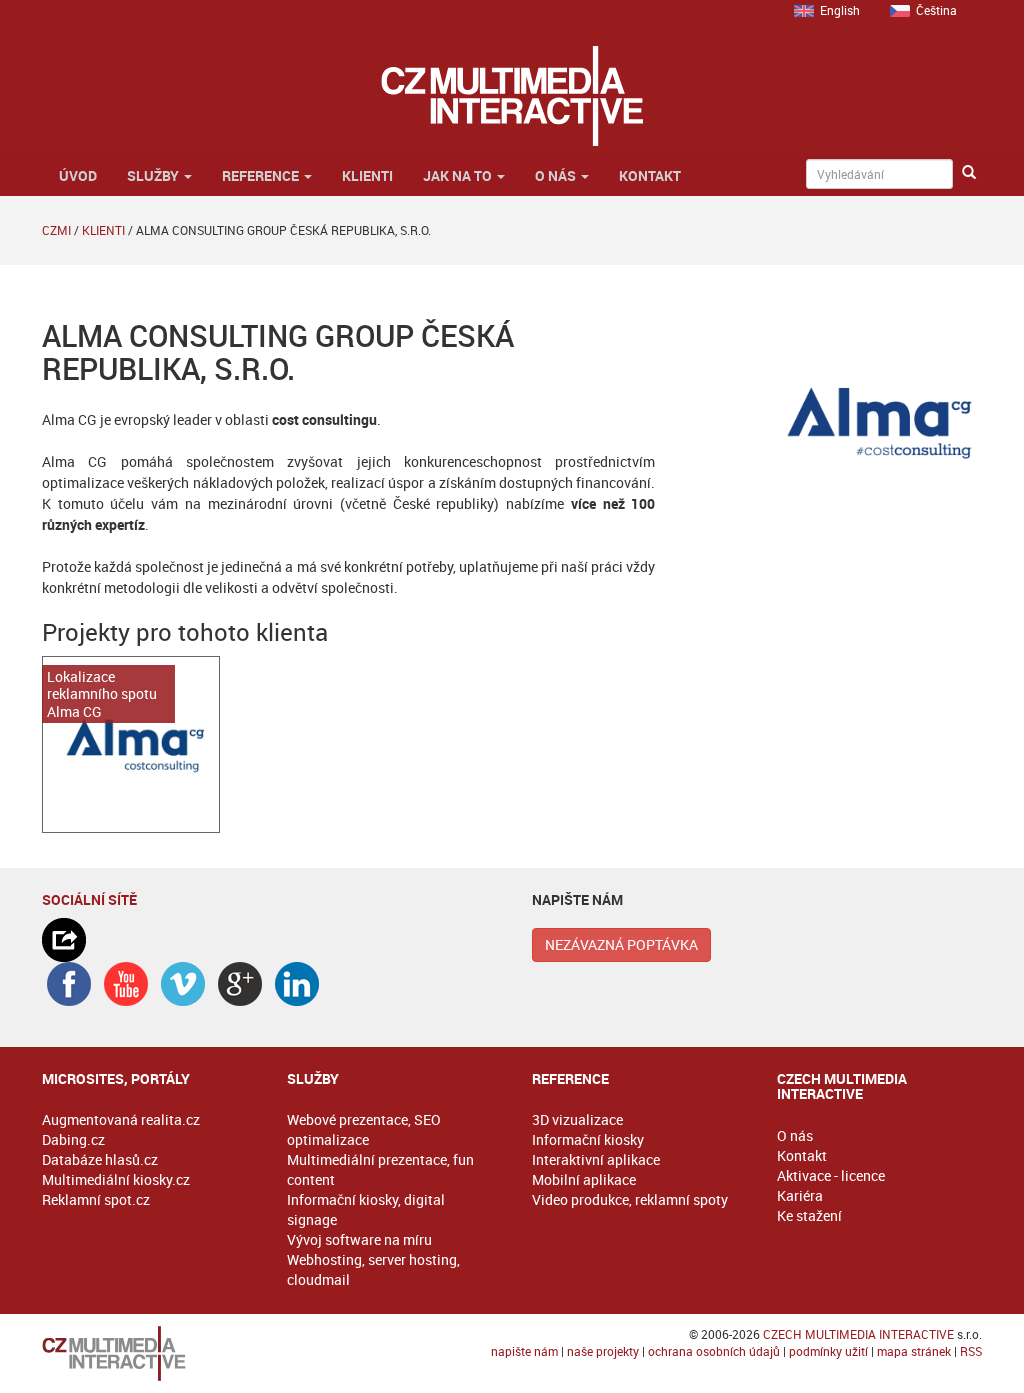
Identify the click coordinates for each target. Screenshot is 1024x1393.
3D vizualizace (577, 1119)
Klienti (367, 175)
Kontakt (650, 175)
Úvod (76, 175)
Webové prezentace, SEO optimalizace (364, 1129)
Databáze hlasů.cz (100, 1159)
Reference (262, 175)
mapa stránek (914, 1351)
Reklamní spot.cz (96, 1199)
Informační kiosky (588, 1139)
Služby (154, 175)
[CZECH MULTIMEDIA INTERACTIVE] (144, 1353)
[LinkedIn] (297, 984)
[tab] (267, 940)
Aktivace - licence (831, 1175)
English (840, 10)
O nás (557, 175)
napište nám (524, 1351)
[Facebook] (69, 984)
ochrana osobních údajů (714, 1351)
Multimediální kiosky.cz (116, 1179)
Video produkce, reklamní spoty (630, 1199)
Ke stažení (809, 1215)
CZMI (56, 230)
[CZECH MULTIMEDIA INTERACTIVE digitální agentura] (512, 96)
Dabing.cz (73, 1139)
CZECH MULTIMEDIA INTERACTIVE (858, 1334)
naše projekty (603, 1351)
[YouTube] (126, 984)
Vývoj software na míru (359, 1239)
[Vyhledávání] (969, 173)
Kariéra (800, 1195)
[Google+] (240, 984)
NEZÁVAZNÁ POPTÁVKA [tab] (621, 944)
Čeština (936, 10)
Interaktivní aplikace (596, 1159)
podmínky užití (828, 1351)
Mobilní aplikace (584, 1179)
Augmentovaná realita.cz (121, 1119)
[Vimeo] (183, 984)
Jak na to (459, 175)
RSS (971, 1351)
